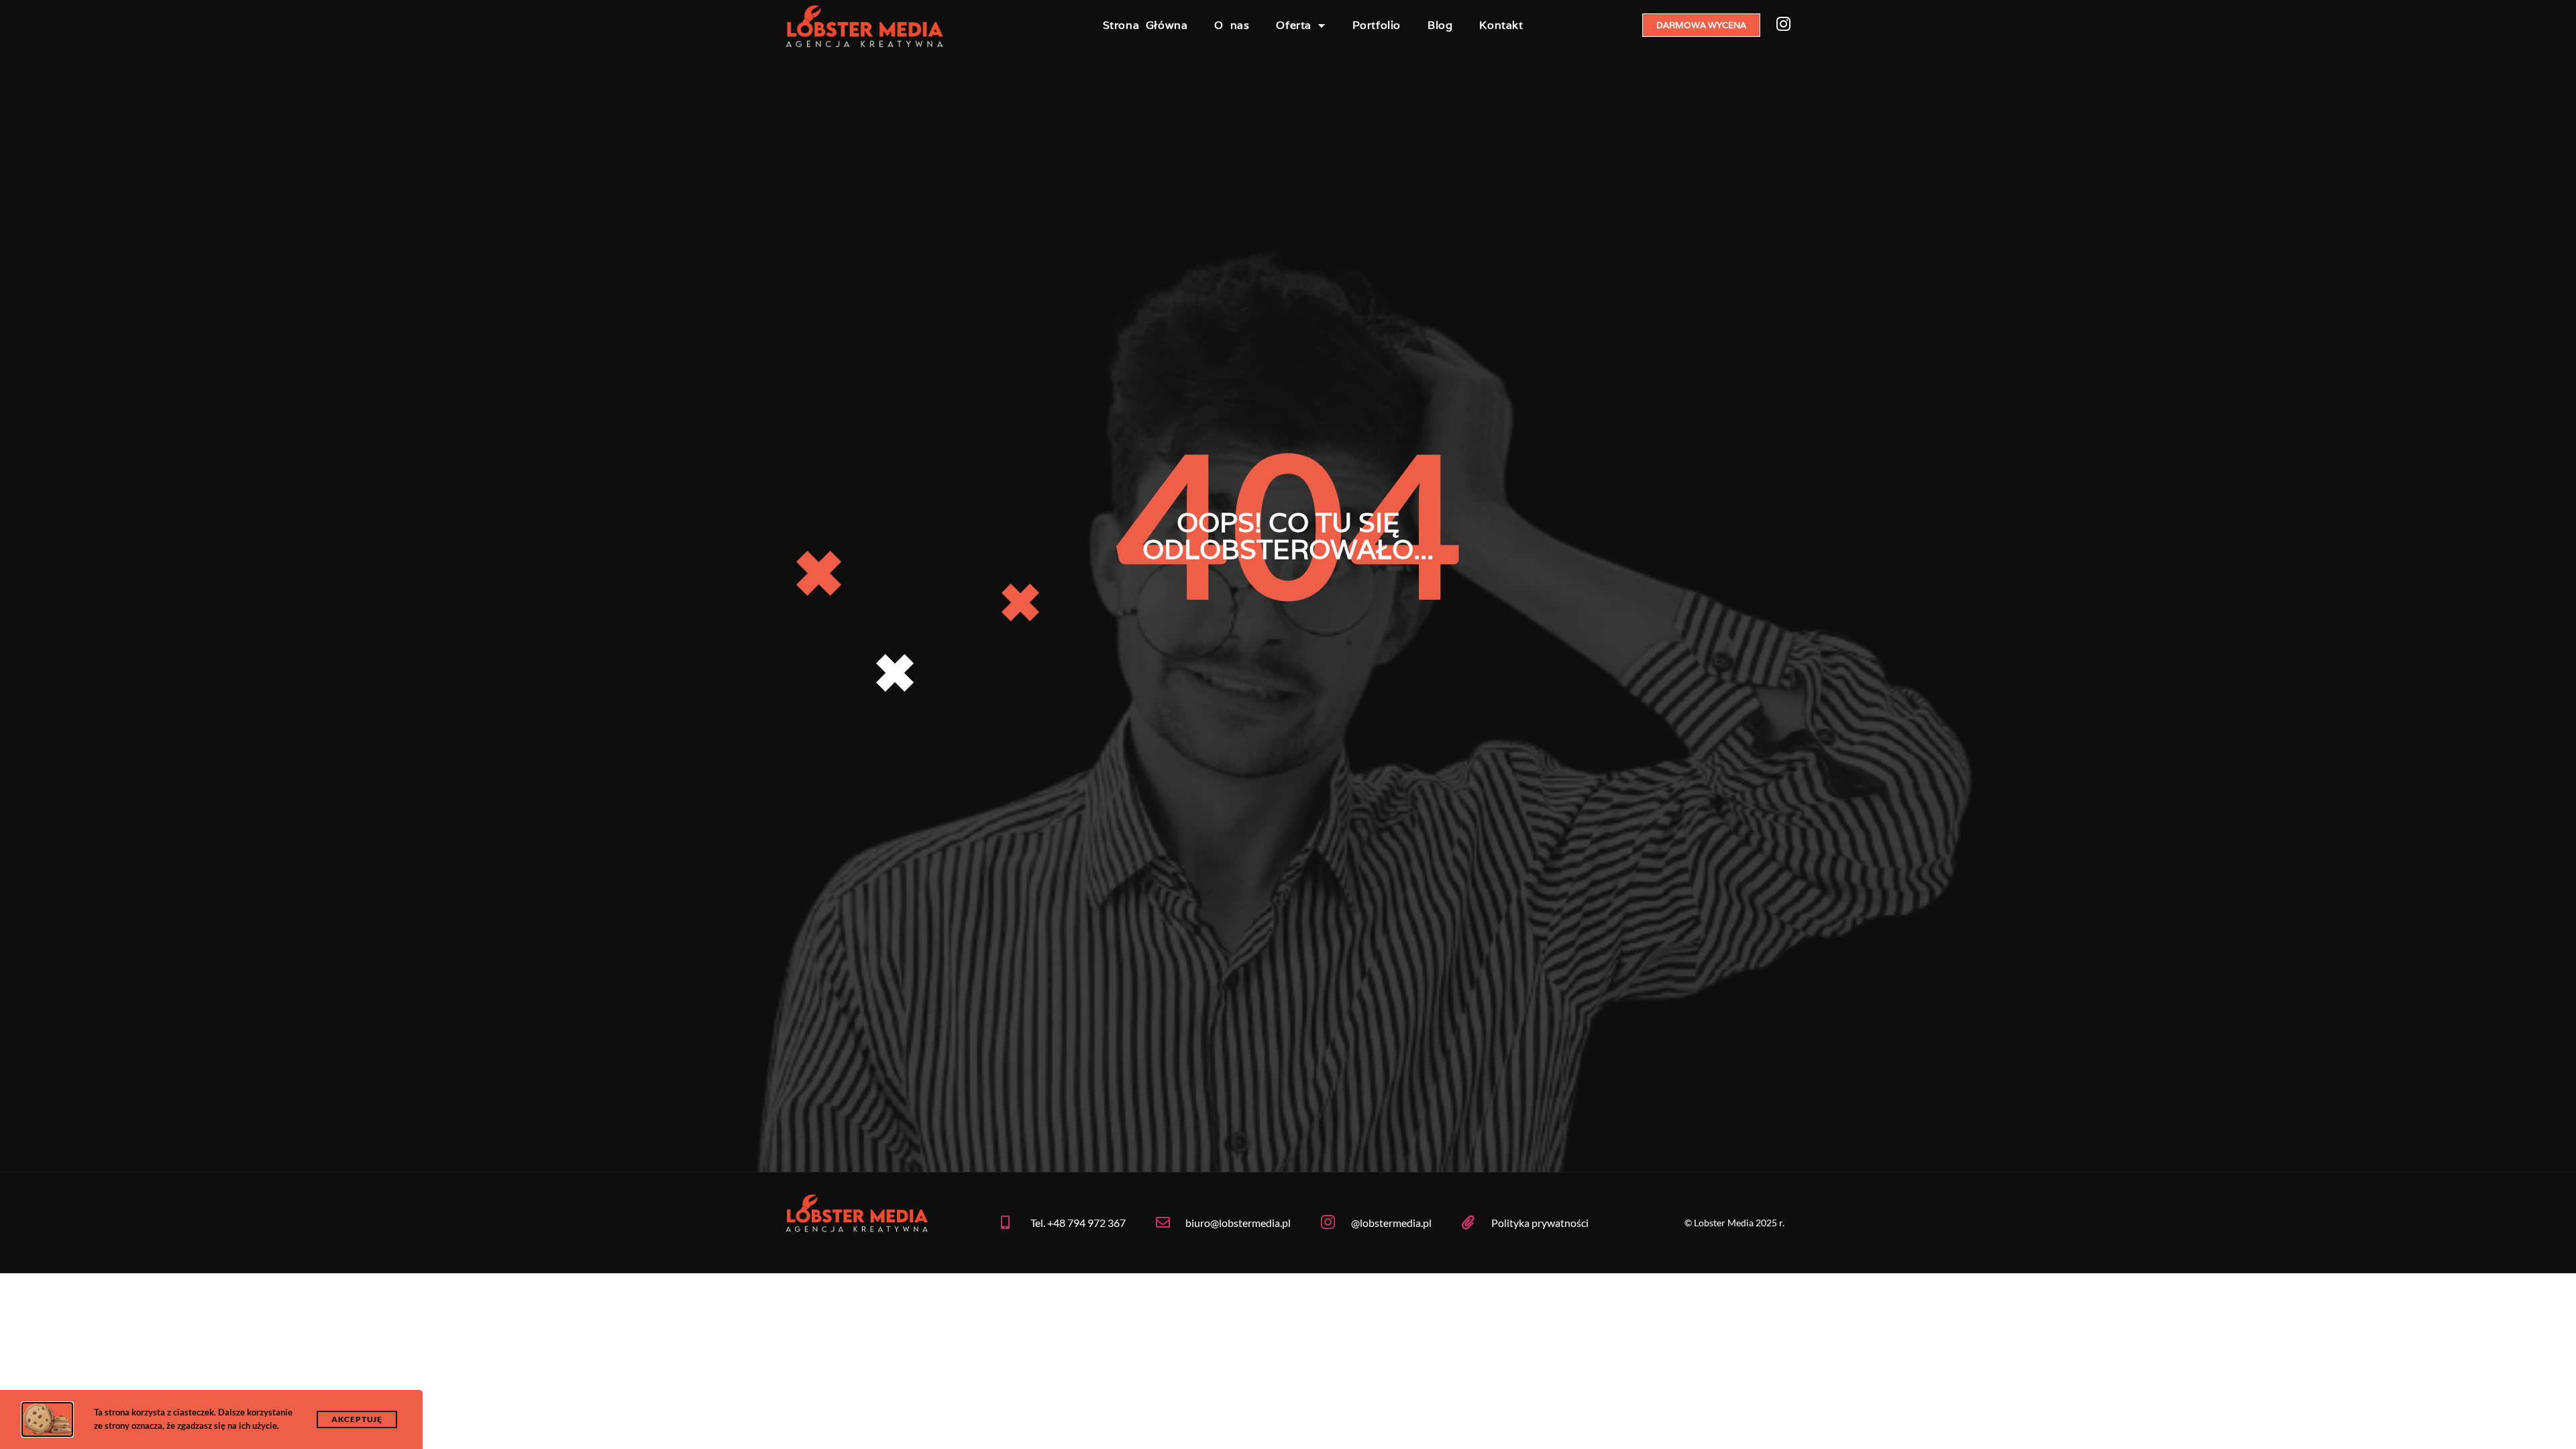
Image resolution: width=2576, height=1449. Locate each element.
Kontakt (1501, 25)
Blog (1440, 25)
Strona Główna (1145, 25)
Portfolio (1377, 25)
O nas (1232, 25)
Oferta (1294, 25)
